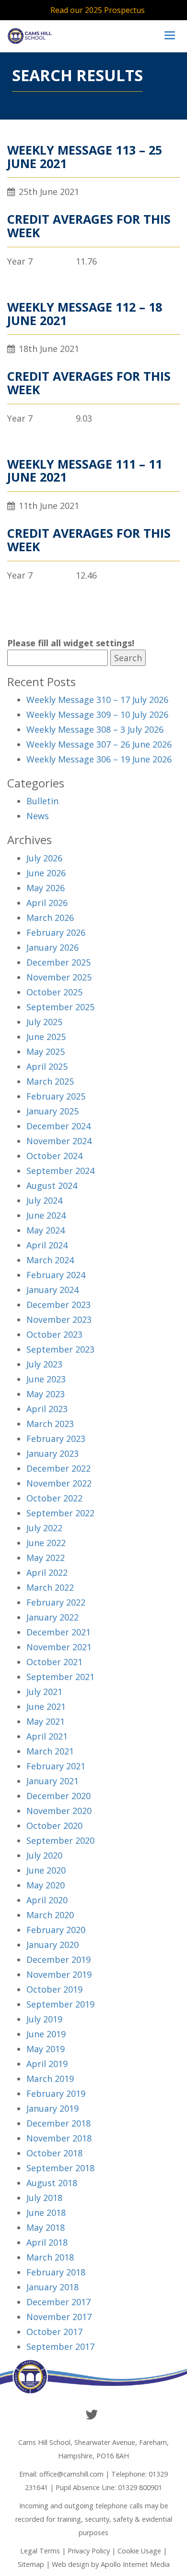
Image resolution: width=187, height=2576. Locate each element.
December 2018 (58, 2123)
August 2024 (52, 1185)
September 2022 (60, 1513)
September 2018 (60, 2168)
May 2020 (46, 1885)
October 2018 (54, 2153)
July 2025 (44, 1022)
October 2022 (54, 1498)
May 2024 (46, 1230)
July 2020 (44, 1855)
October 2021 (54, 1662)
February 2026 (56, 932)
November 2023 (59, 1319)
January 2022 (53, 1617)
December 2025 (58, 962)
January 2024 (53, 1290)
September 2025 (60, 1007)
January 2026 (53, 947)
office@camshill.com (71, 2474)
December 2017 (58, 2302)
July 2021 (44, 1692)
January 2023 (53, 1453)
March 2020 (50, 1915)
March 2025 (50, 1081)
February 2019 (56, 2093)
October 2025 (54, 992)
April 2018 (47, 2242)
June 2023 (46, 1379)
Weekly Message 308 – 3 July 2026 (95, 729)
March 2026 (50, 918)
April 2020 (47, 1900)
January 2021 (53, 1781)
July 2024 (44, 1200)
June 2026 (46, 873)
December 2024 (58, 1126)
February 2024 (56, 1275)
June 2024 (46, 1215)
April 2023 (47, 1409)
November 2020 (59, 1811)
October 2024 (54, 1156)
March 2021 (50, 1751)
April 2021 (47, 1736)
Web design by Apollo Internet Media (111, 2564)
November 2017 (59, 2317)
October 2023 (54, 1334)
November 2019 (59, 1974)
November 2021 (59, 1647)
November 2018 (59, 2138)
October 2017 (54, 2332)
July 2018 (44, 2198)
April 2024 (47, 1245)
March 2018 (50, 2257)
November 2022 (59, 1483)
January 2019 (53, 2108)
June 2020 (46, 1870)
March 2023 (50, 1424)
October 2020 (54, 1826)
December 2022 (58, 1468)
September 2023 (60, 1349)
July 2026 (44, 858)
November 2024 (59, 1141)
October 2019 (54, 1989)
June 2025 (46, 1037)
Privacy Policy (89, 2551)
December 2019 (58, 1959)
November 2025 (59, 977)
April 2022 (47, 1572)
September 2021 (60, 1677)
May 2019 (46, 2049)
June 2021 (46, 1706)
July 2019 (44, 2019)
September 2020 (60, 1840)
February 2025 (56, 1096)
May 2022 (46, 1558)
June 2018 (46, 2213)
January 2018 (53, 2287)
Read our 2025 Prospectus (98, 10)
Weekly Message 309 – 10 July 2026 (97, 714)
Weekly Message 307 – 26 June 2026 (99, 744)
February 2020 (56, 1930)
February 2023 (56, 1439)
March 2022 (50, 1587)
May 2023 (46, 1394)
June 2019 (46, 2034)
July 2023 (44, 1364)
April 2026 (47, 903)
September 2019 (60, 2004)
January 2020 (53, 1945)
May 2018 (46, 2227)
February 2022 (56, 1602)
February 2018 (56, 2272)
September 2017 (60, 2346)
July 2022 (44, 1528)
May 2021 (46, 1721)
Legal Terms (40, 2551)
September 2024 (60, 1171)
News (38, 816)
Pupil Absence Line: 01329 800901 (109, 2487)
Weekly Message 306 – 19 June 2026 (99, 759)
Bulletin (42, 801)
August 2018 (52, 2183)
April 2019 (47, 2064)
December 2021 (58, 1632)
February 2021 (56, 1766)
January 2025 (53, 1111)
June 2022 (46, 1543)
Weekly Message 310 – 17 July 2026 (97, 700)
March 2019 (50, 2079)
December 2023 (58, 1305)
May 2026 (46, 888)
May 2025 (46, 1052)
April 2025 (47, 1066)
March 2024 (50, 1260)
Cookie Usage (139, 2551)
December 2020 (58, 1796)
